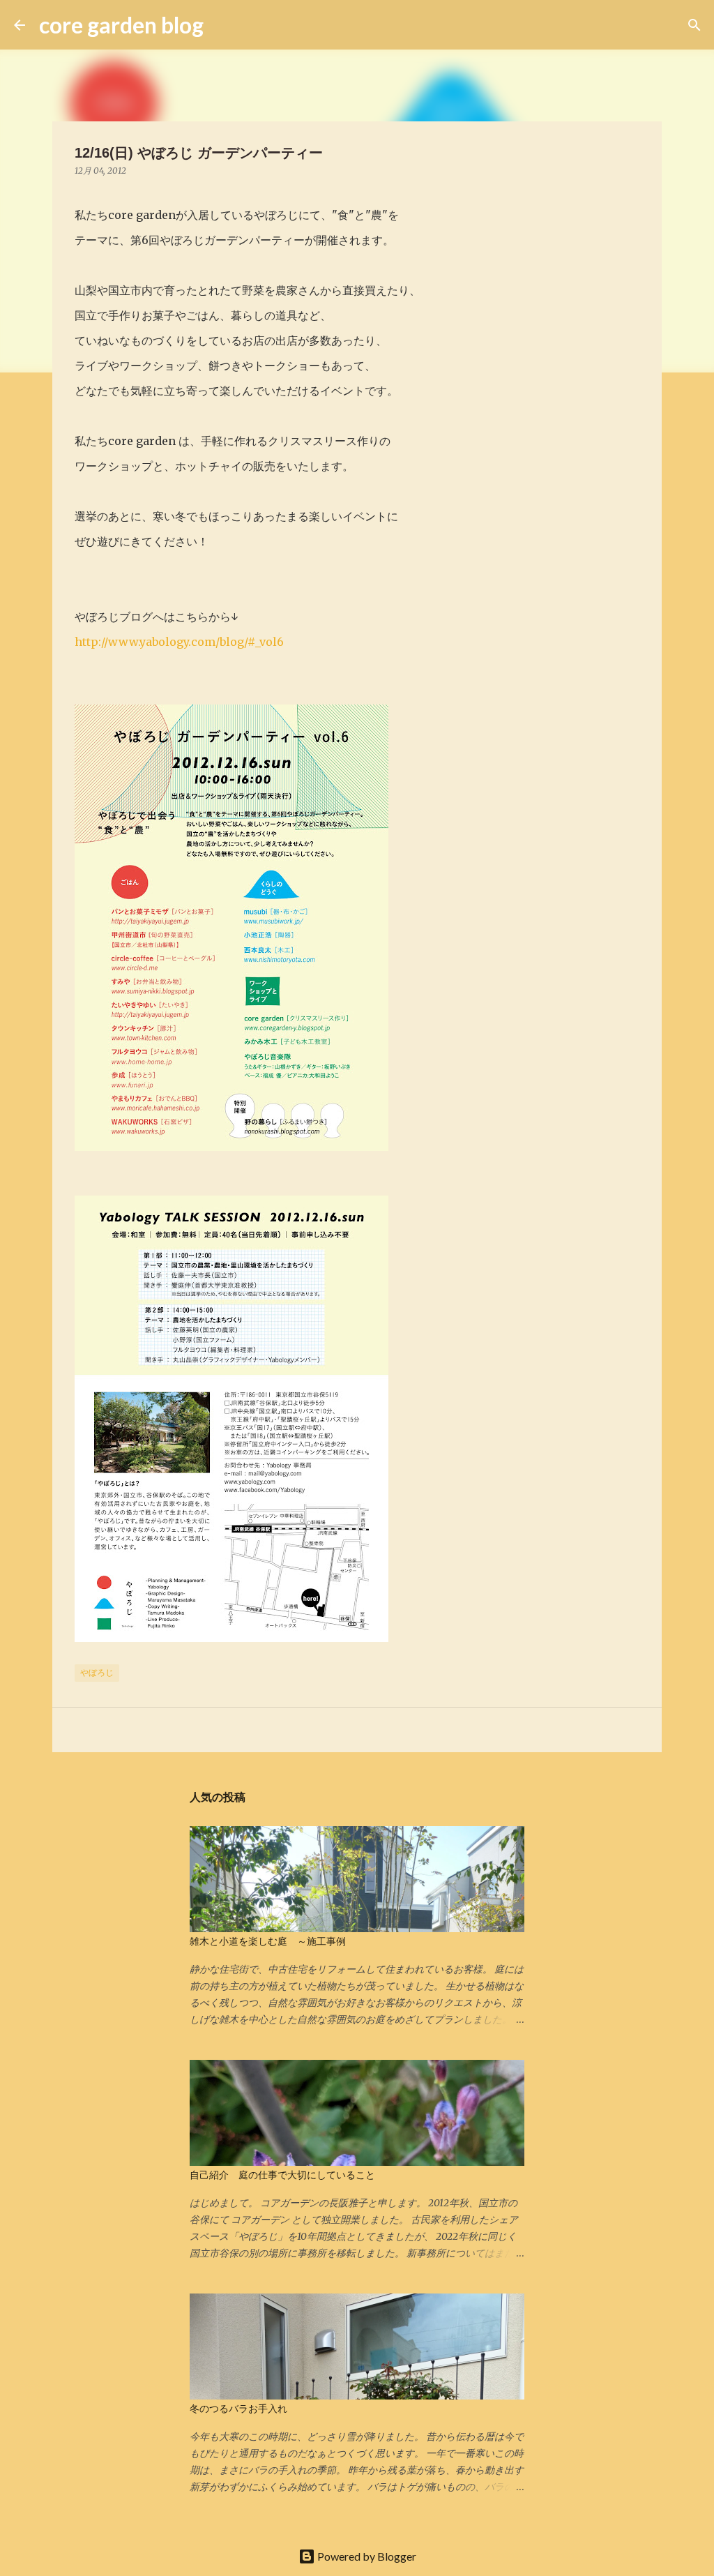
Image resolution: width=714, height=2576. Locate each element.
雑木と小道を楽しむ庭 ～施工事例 (268, 1941)
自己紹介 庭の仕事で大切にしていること (282, 2175)
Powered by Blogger (366, 2556)
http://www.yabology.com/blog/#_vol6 (179, 642)
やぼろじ (97, 1672)
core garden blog (121, 25)
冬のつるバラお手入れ (238, 2409)
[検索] (223, 25)
